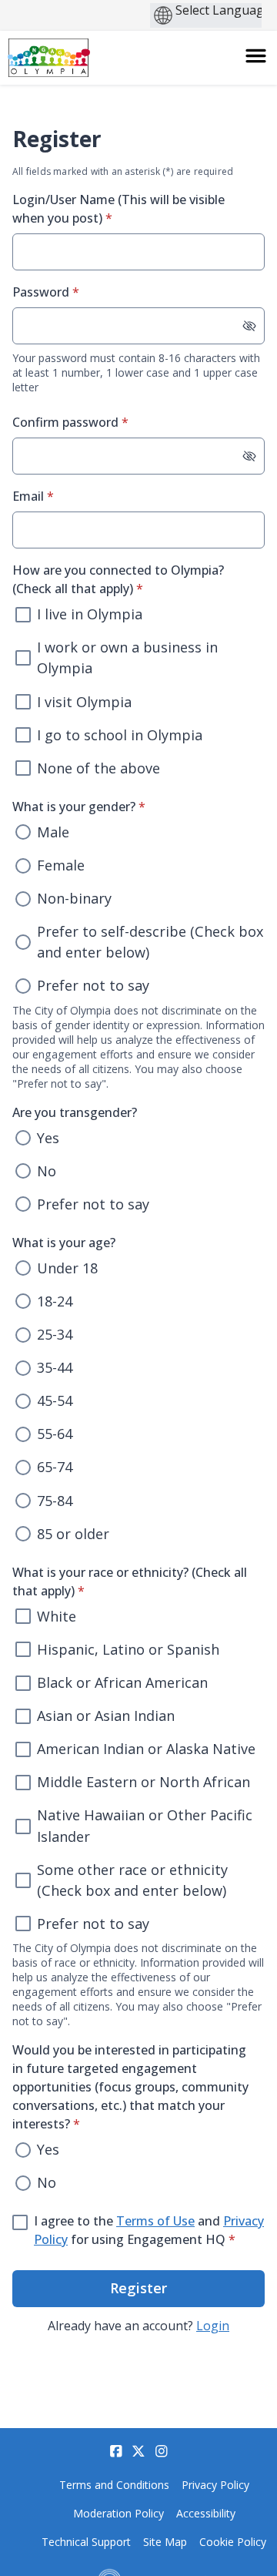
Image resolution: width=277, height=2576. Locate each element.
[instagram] (162, 2451)
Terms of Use (155, 2221)
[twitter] (138, 2451)
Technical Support (86, 2542)
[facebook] (116, 2451)
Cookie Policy (233, 2542)
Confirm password (95, 422)
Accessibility (206, 2513)
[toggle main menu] (256, 56)
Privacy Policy (215, 2485)
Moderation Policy (118, 2513)
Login (213, 2326)
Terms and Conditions (114, 2485)
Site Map (165, 2542)
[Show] (249, 326)
